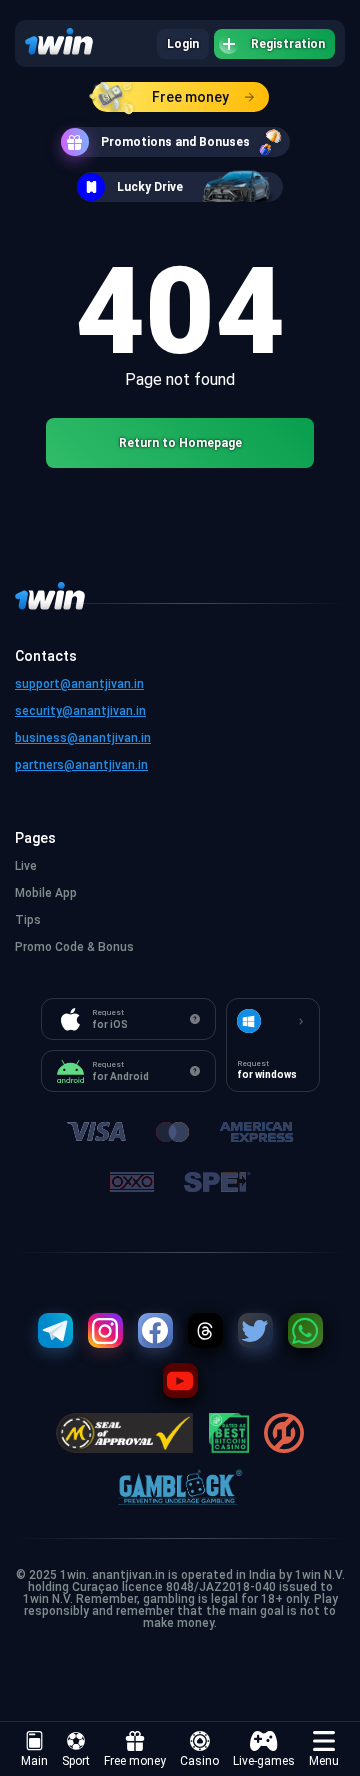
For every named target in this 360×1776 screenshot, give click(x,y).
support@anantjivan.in (79, 684)
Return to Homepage (180, 443)
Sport (76, 1761)
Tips (28, 920)
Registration (288, 44)
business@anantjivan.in (83, 738)
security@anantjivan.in (80, 711)
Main (34, 1761)
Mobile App (46, 893)
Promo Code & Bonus (74, 947)
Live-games (264, 1761)
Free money (190, 97)
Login (183, 44)
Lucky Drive (150, 187)
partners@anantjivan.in (81, 765)
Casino (199, 1761)
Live (26, 866)
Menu (324, 1761)
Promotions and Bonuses (175, 142)
